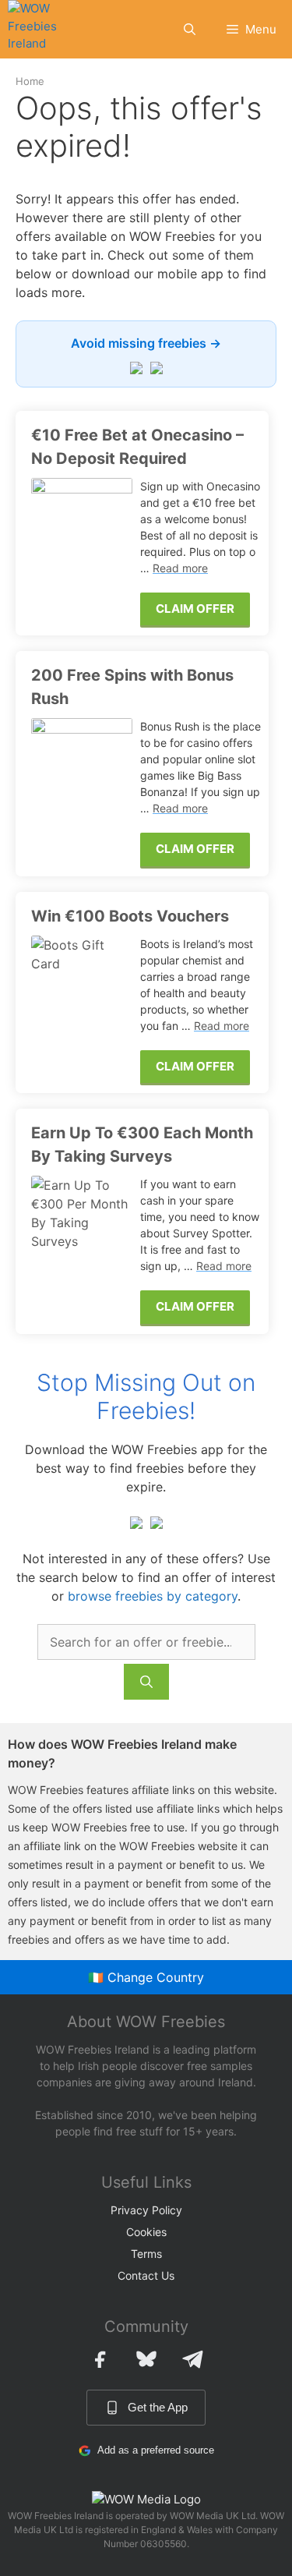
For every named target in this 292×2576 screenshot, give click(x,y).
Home (30, 81)
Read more (180, 568)
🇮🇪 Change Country (146, 1977)
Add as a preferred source (156, 2450)
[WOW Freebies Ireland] (44, 29)
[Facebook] (100, 2359)
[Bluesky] (146, 2359)
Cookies (146, 2232)
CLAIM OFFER (195, 609)
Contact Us (146, 2275)
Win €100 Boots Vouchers (130, 916)
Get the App (158, 2407)
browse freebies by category (153, 1596)
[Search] (146, 1682)
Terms (146, 2254)
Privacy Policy (146, 2210)
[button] (190, 29)
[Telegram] (193, 2359)
